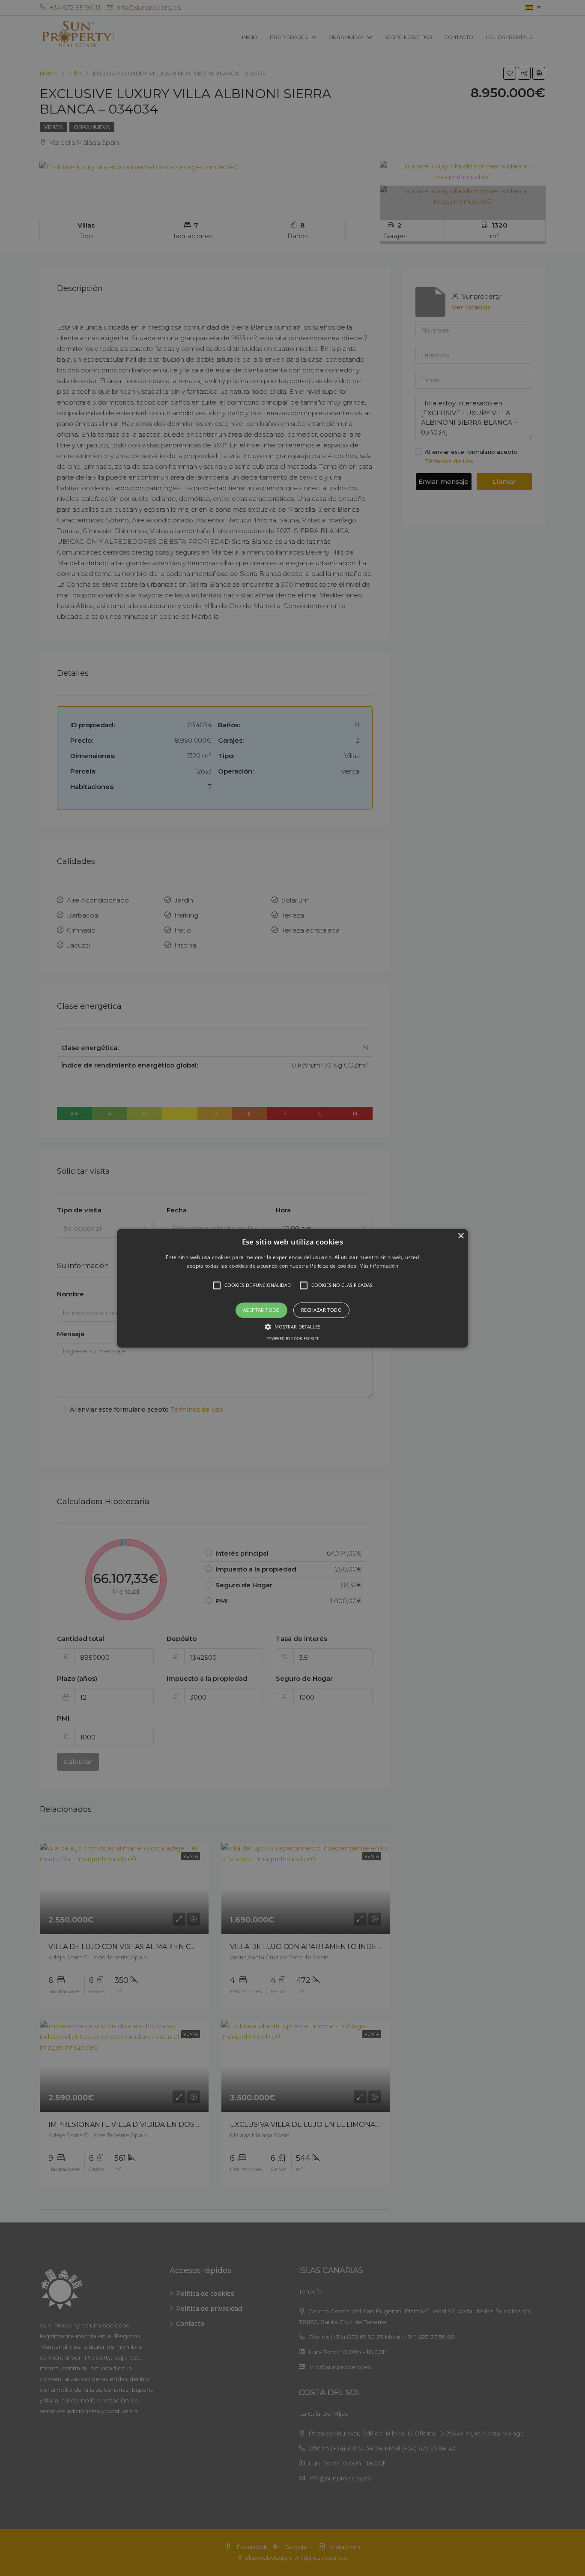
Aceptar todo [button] (261, 1310)
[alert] (292, 1288)
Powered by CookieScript (292, 1339)
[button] (292, 1288)
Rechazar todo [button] (321, 1310)
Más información (379, 1266)
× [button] (461, 1236)
